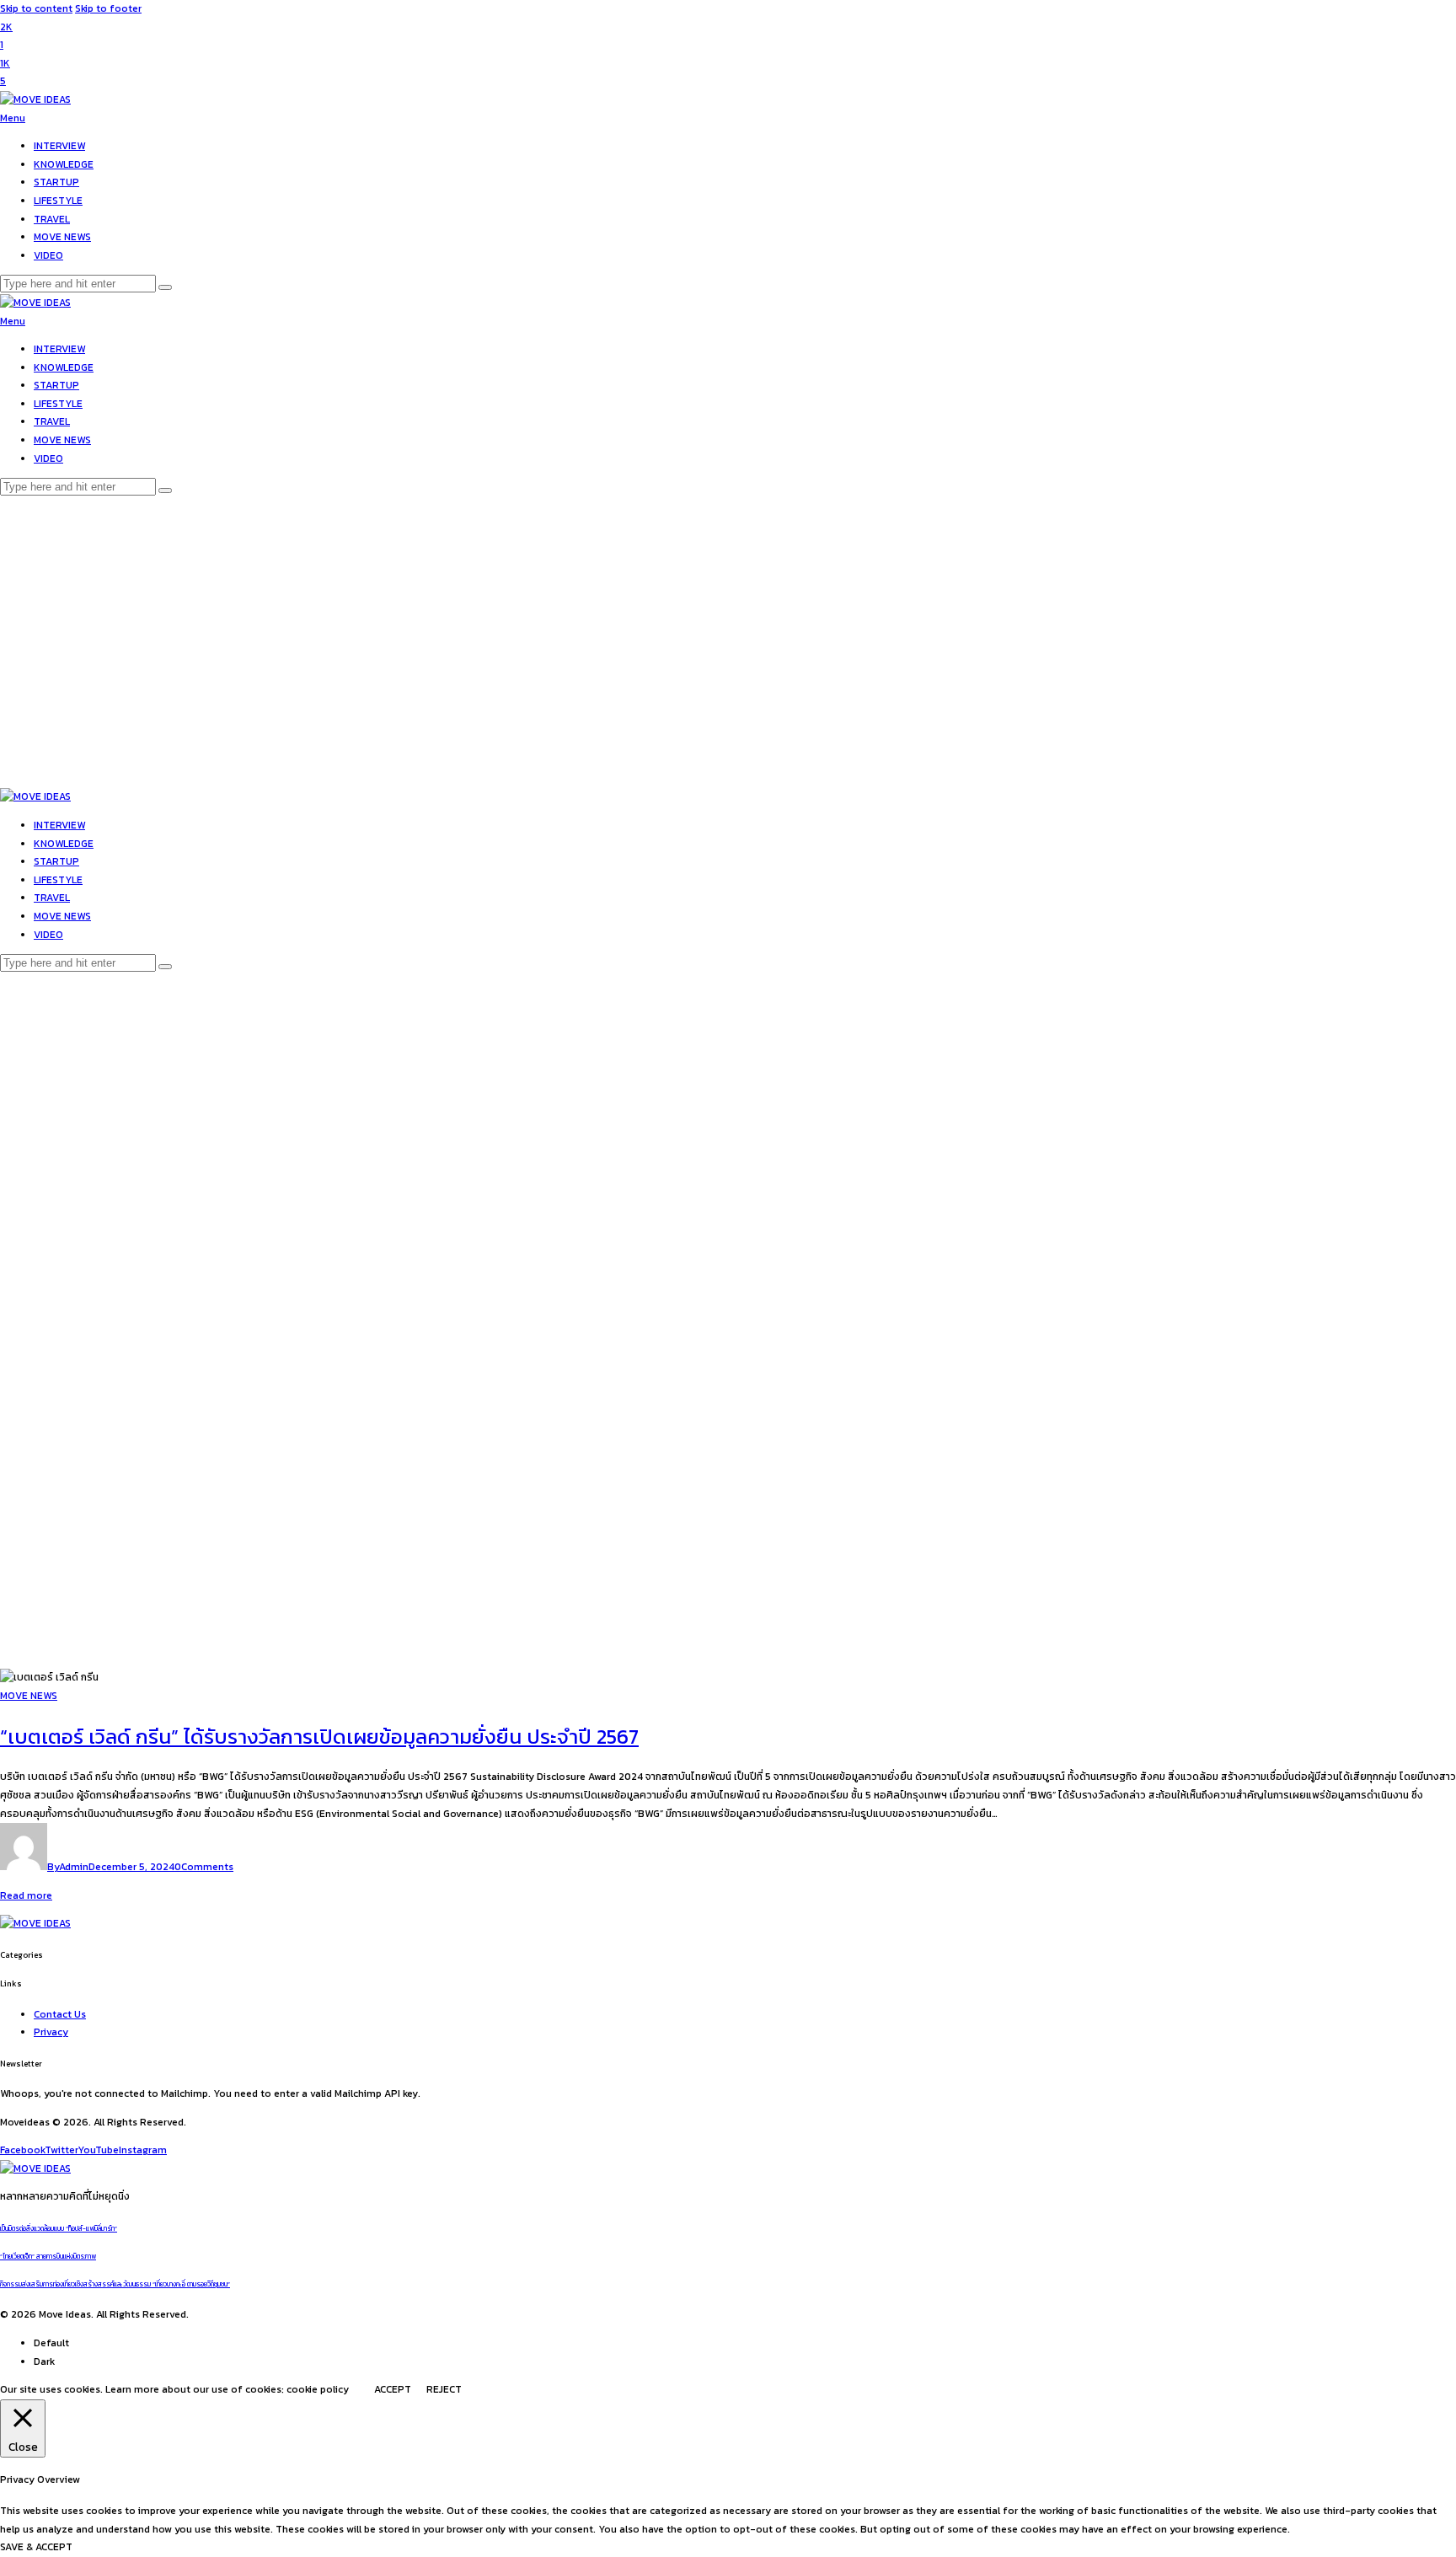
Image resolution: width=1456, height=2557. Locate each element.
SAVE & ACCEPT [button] (36, 2547)
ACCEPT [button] (393, 2389)
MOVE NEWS (29, 1696)
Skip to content (36, 8)
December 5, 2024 (131, 1867)
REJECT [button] (444, 2389)
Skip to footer (108, 8)
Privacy (51, 2032)
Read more (26, 1895)
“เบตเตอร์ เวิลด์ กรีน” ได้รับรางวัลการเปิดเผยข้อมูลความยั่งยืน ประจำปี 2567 (319, 1737)
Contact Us (60, 2014)
